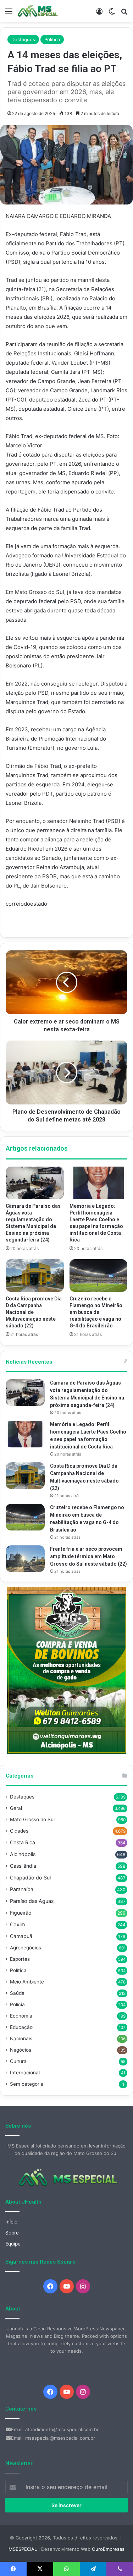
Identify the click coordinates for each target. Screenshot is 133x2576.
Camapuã (21, 1936)
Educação (21, 2027)
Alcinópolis (23, 1854)
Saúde (17, 1993)
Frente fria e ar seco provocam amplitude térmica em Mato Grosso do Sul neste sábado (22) (88, 1556)
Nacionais (21, 2039)
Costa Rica (23, 1842)
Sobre (12, 2233)
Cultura (18, 2061)
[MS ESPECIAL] (39, 11)
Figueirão (21, 1913)
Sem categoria (27, 2084)
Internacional (25, 2073)
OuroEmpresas (108, 2549)
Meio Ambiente (27, 1982)
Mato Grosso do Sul (32, 1819)
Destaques (23, 39)
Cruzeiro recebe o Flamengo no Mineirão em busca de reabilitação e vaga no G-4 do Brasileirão (96, 1312)
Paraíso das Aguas (32, 1901)
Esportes (20, 1959)
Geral (16, 1808)
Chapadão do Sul (30, 1878)
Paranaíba (22, 1889)
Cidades (19, 1831)
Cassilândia (23, 1866)
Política (52, 39)
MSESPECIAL (23, 2549)
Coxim (17, 1924)
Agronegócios (26, 1948)
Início (11, 2222)
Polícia (17, 2004)
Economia (21, 2016)
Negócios (21, 2050)
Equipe (13, 2244)
